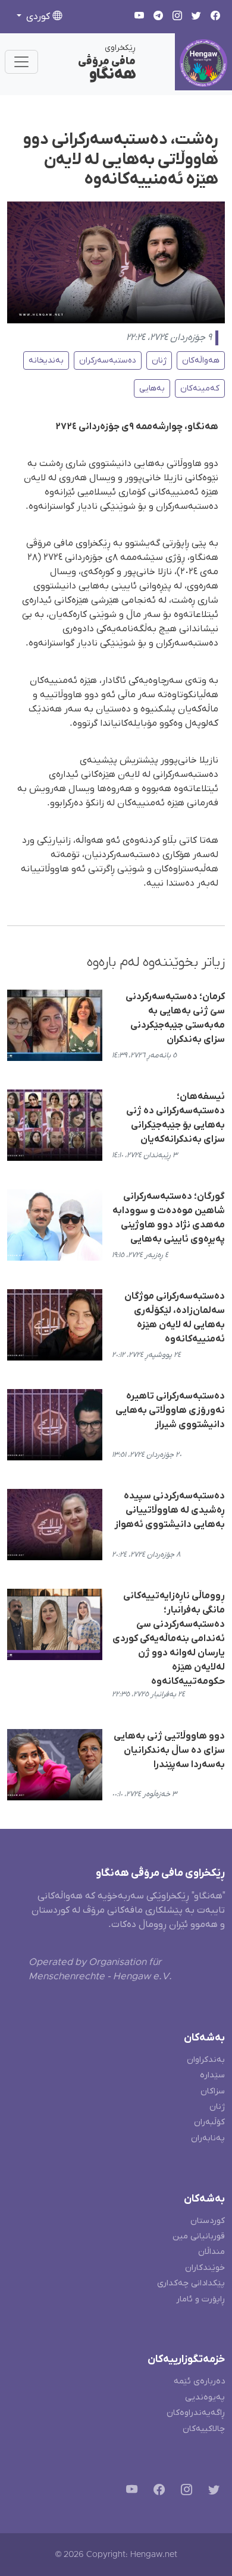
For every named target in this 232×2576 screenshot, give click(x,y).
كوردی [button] (38, 17)
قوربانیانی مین (199, 2236)
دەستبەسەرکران (108, 360)
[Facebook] (157, 2491)
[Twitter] (211, 2491)
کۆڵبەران (209, 2122)
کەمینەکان (200, 388)
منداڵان (211, 2252)
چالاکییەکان (204, 2429)
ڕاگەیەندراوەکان (196, 2413)
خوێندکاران (205, 2268)
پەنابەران (208, 2138)
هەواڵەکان (201, 360)
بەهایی (152, 388)
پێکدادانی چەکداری (191, 2283)
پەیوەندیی (205, 2397)
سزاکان (213, 2091)
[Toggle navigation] (21, 62)
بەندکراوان (206, 2060)
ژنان (159, 360)
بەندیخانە (46, 360)
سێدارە (212, 2075)
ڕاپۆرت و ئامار (200, 2299)
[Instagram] (184, 2491)
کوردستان (208, 2221)
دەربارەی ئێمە (199, 2381)
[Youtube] (129, 2491)
